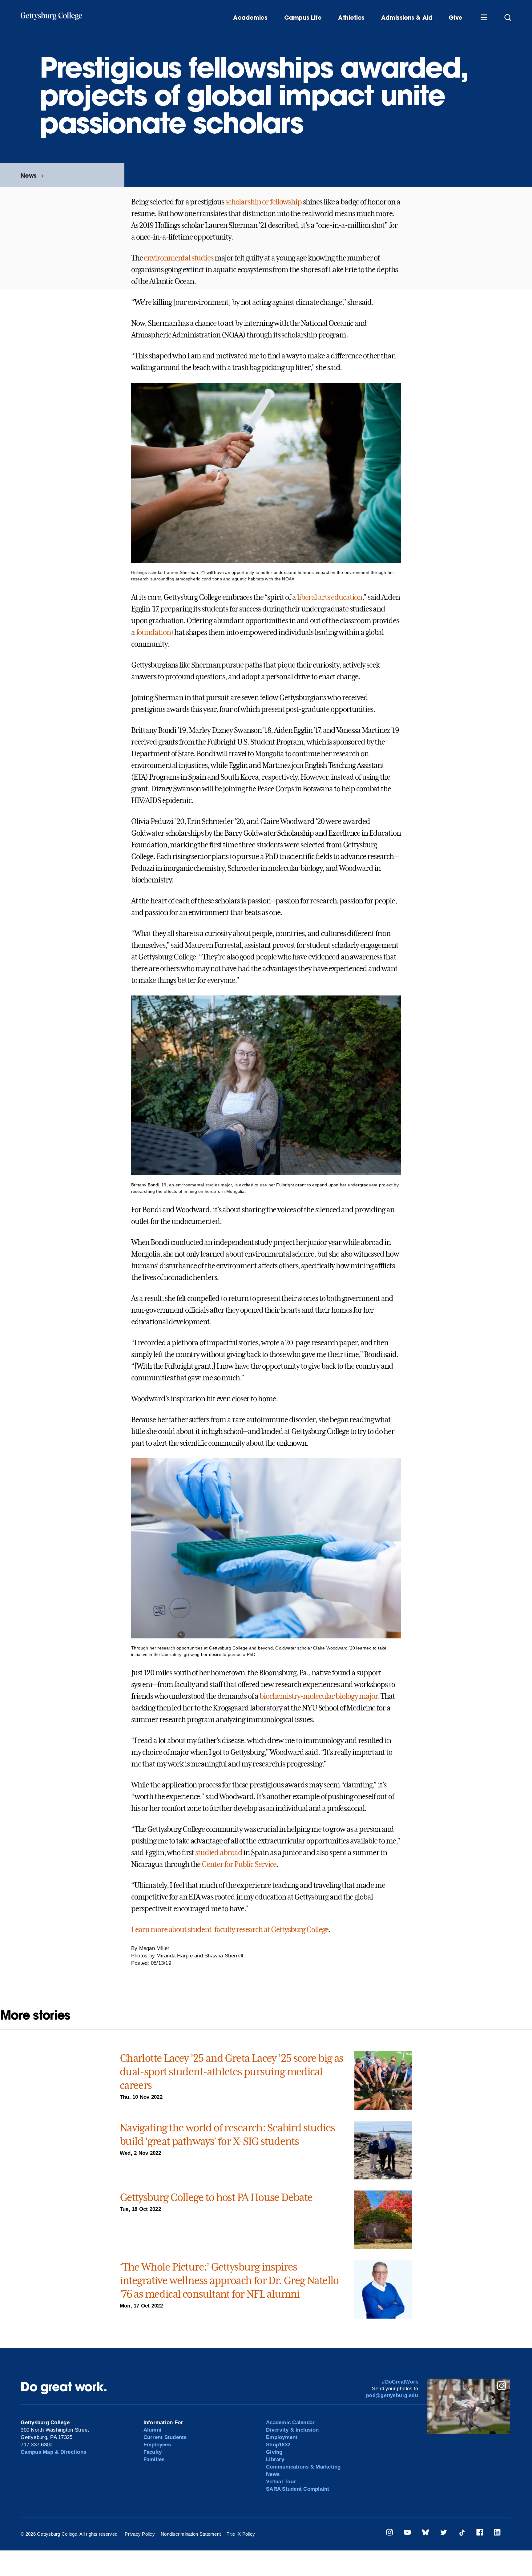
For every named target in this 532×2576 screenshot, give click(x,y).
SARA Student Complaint (298, 2489)
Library (275, 2459)
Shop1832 (278, 2445)
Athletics (351, 18)
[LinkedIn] (497, 2533)
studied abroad (219, 1853)
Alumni (153, 2430)
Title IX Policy (241, 2534)
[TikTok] (462, 2533)
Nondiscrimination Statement (191, 2534)
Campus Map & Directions (53, 2452)
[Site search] (508, 17)
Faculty (153, 2452)
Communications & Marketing (303, 2467)
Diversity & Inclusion (292, 2430)
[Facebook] (480, 2533)
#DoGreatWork (400, 2382)
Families (154, 2459)
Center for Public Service (239, 1864)
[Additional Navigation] (484, 17)
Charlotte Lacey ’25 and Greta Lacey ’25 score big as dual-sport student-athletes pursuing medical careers (232, 2072)
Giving (274, 2452)
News (28, 175)
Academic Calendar (290, 2423)
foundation (153, 632)
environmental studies (178, 258)
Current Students (165, 2437)
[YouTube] (407, 2533)
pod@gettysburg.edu (392, 2395)
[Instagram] (389, 2533)
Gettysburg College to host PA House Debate (216, 2197)
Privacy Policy (140, 2534)
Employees (157, 2445)
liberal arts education (330, 597)
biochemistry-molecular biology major (319, 1696)
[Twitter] (444, 2533)
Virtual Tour (281, 2482)
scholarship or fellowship (264, 202)
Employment (282, 2437)
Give (455, 18)
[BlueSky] (425, 2533)
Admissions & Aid (407, 18)
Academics (250, 18)
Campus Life (303, 18)
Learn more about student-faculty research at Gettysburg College (230, 1930)
